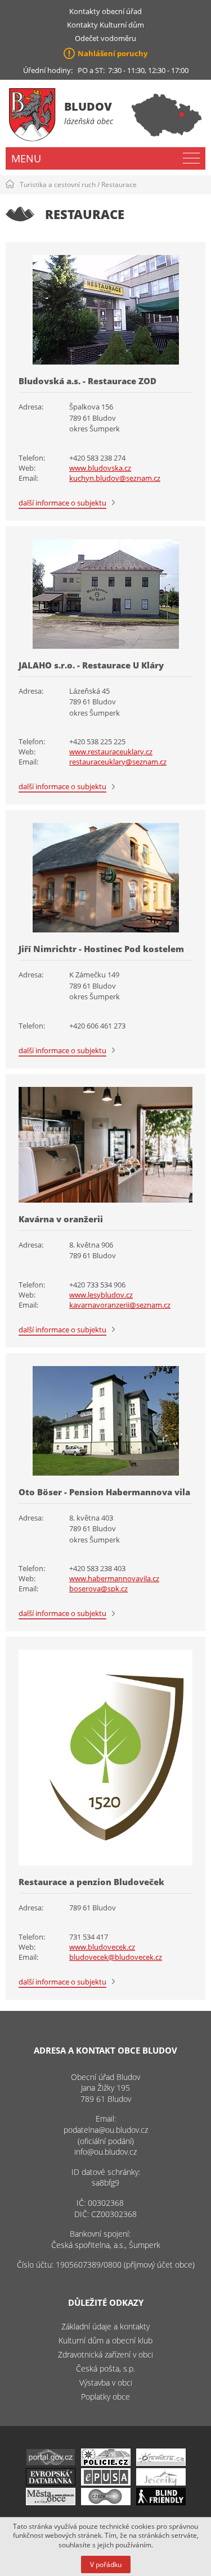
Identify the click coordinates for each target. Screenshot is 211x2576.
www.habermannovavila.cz (114, 1578)
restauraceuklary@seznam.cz (118, 762)
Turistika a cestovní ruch (58, 185)
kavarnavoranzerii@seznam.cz (120, 1305)
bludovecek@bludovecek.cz (116, 1957)
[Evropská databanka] (51, 2482)
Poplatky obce (105, 2397)
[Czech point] (106, 2502)
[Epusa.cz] (106, 2482)
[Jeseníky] (161, 2482)
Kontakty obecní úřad (105, 11)
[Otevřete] (161, 2463)
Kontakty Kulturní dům (105, 25)
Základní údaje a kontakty (105, 2326)
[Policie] (106, 2463)
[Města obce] (51, 2502)
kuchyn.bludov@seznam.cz (115, 478)
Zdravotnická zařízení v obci (105, 2354)
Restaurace (119, 185)
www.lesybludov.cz (101, 1295)
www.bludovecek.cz (102, 1947)
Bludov (88, 106)
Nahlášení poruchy (113, 53)
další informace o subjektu (62, 503)
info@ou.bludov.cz (105, 2152)
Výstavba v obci (106, 2382)
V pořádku (106, 2564)
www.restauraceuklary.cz (111, 752)
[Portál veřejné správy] (51, 2463)
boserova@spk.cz (98, 1589)
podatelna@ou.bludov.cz (106, 2130)
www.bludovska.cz (100, 468)
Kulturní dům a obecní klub (105, 2340)
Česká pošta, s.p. (105, 2368)
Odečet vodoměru (105, 38)
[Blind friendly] (161, 2502)
